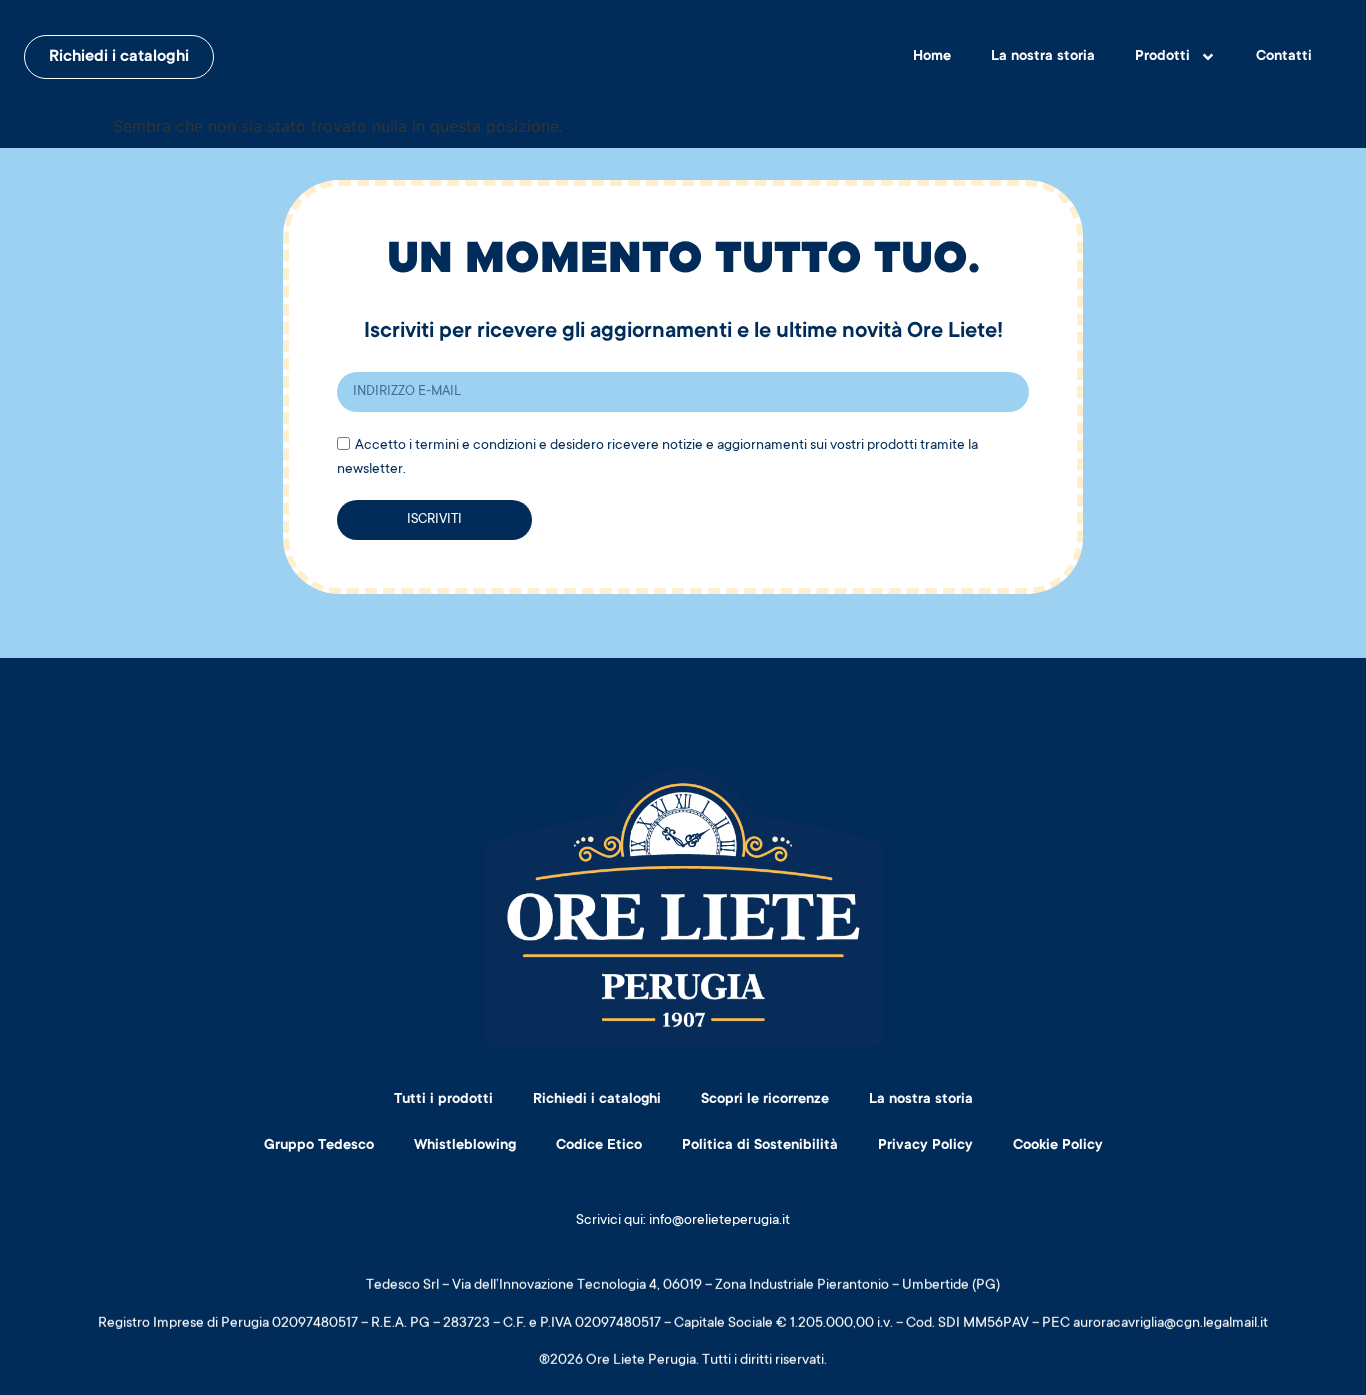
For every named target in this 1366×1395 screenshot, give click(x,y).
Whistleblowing (465, 1146)
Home (932, 57)
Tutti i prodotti (443, 1100)
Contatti (1284, 57)
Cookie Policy (1058, 1146)
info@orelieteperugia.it (719, 1221)
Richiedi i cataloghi (597, 1100)
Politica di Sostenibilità (760, 1146)
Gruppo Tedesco (319, 1146)
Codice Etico (599, 1146)
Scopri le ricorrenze (765, 1100)
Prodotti (1162, 57)
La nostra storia (1043, 57)
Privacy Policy (925, 1146)
